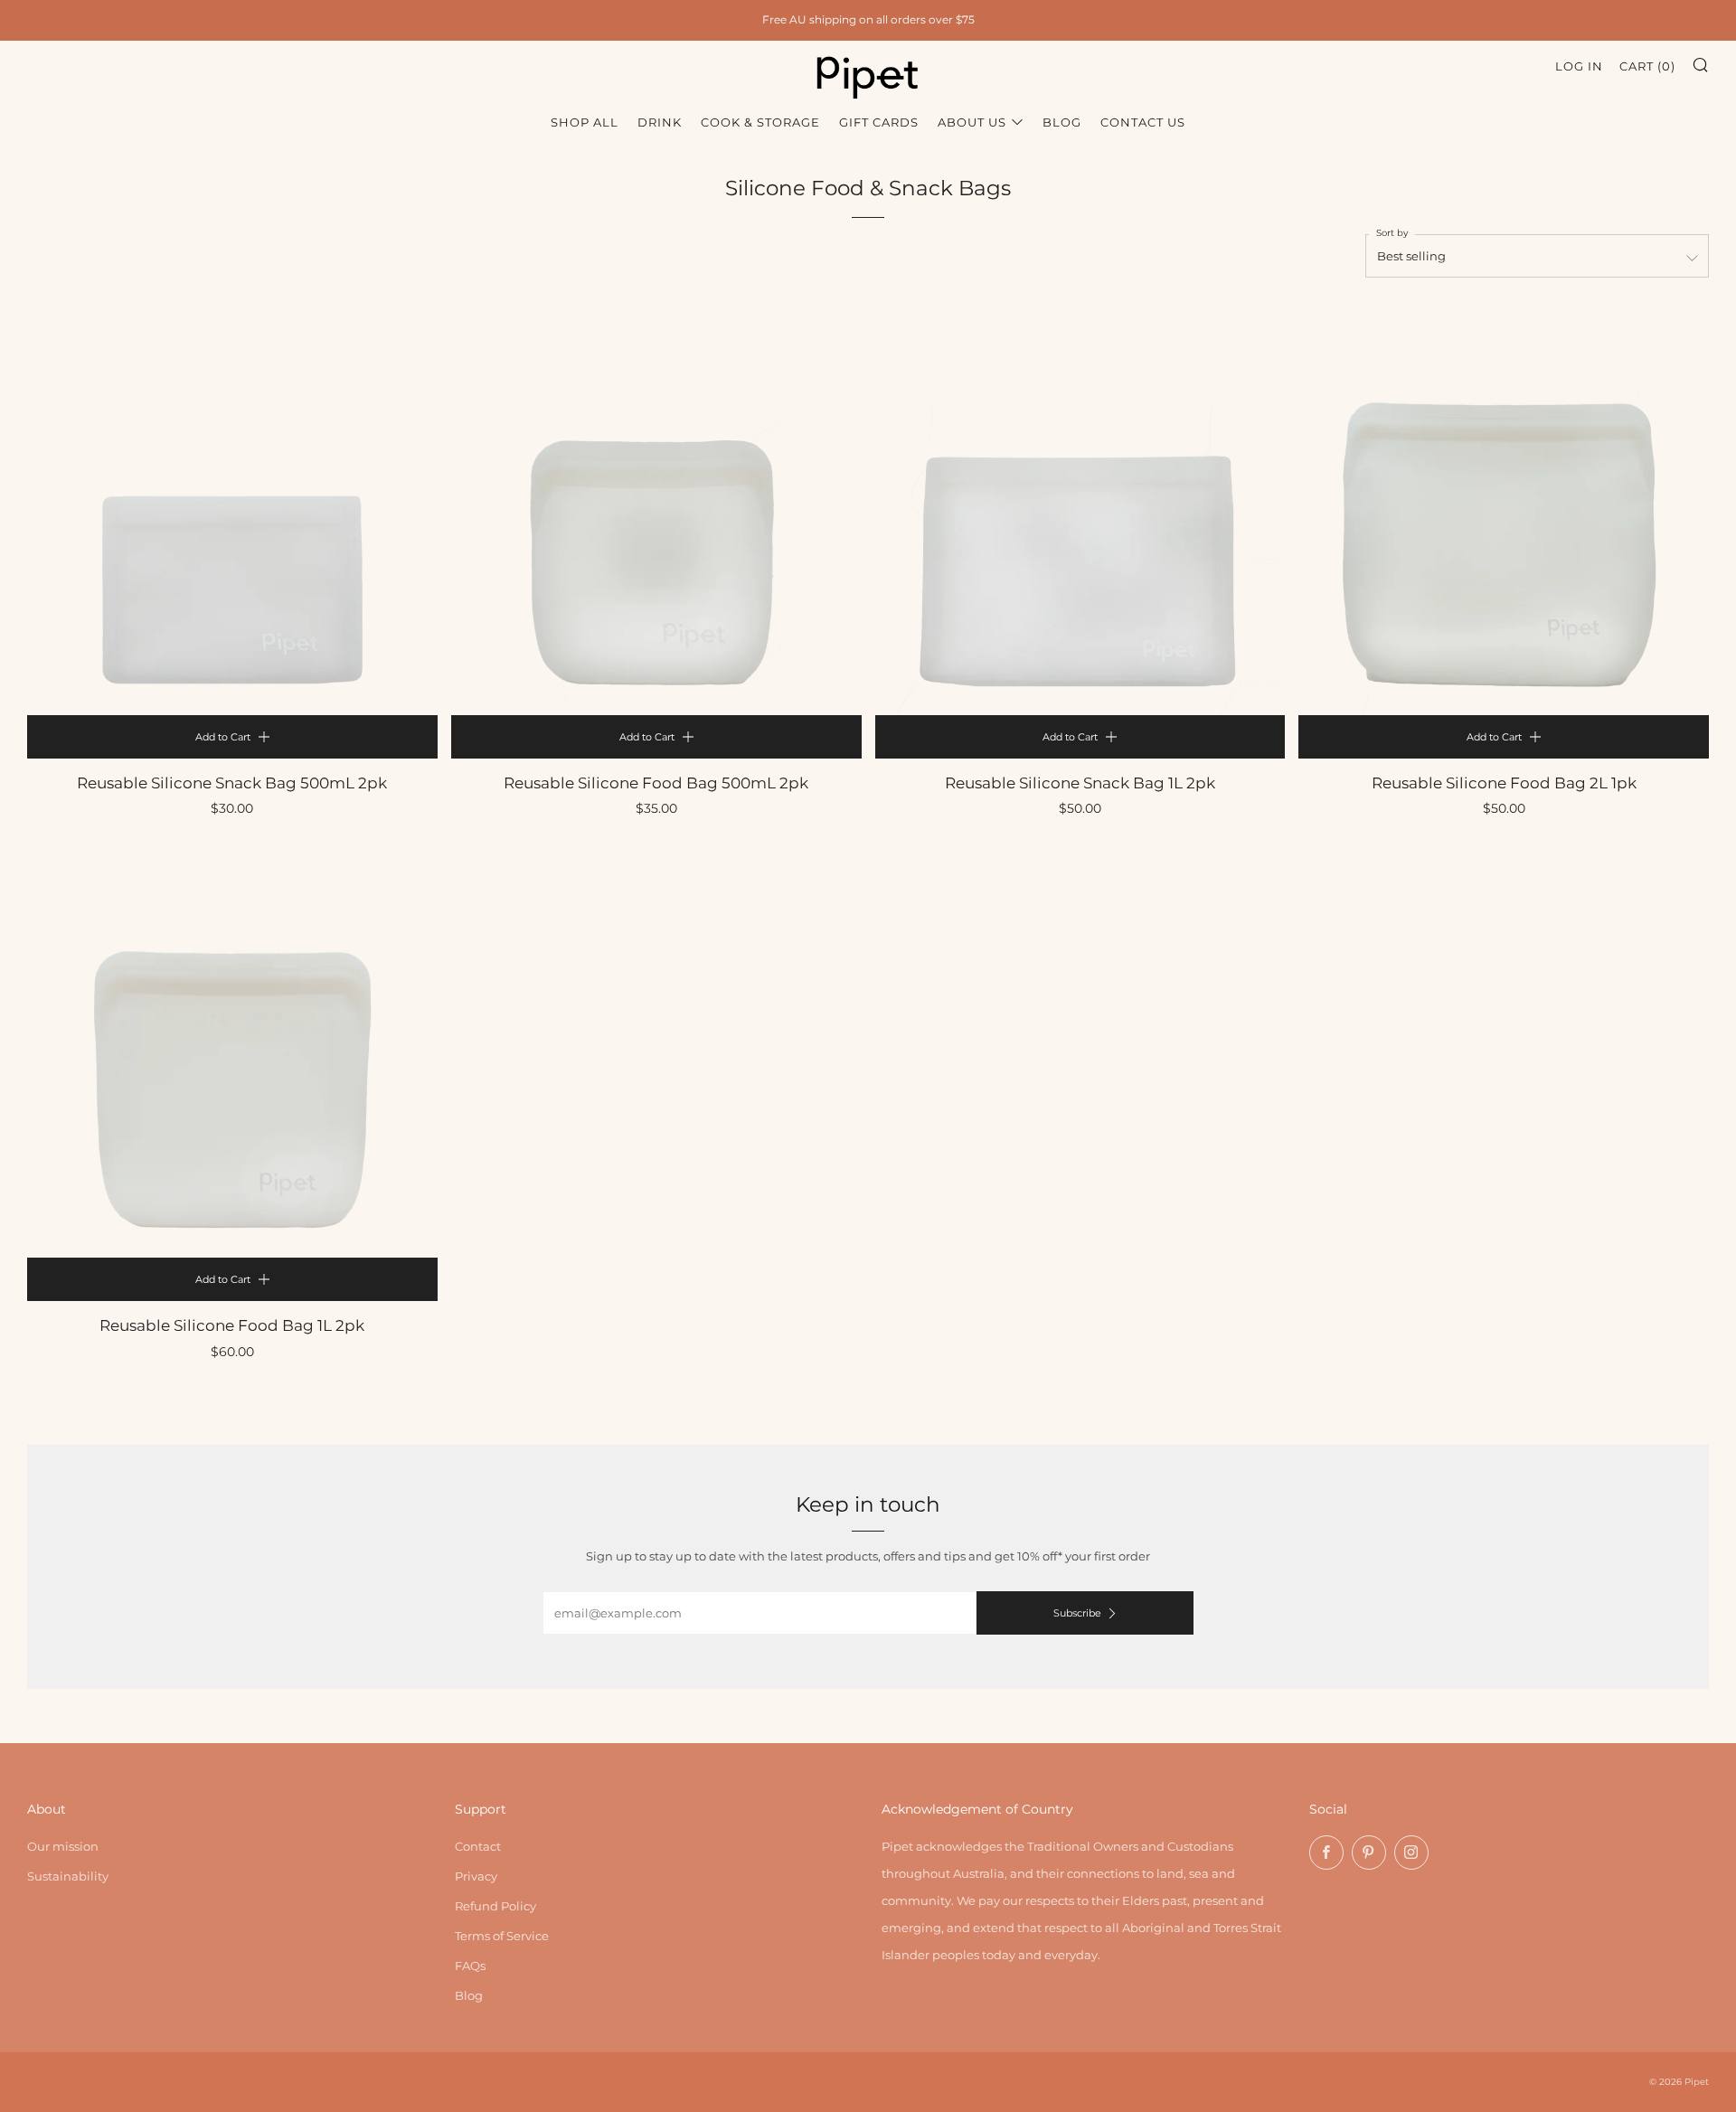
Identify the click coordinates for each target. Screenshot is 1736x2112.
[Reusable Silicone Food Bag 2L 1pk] (1504, 510)
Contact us (1143, 122)
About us (972, 122)
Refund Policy (495, 1906)
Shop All (585, 122)
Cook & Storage (760, 122)
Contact (478, 1846)
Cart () (1647, 66)
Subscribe (1077, 1613)
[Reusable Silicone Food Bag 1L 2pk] (232, 1052)
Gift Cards (879, 122)
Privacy (476, 1876)
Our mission (63, 1846)
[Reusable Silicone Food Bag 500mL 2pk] (656, 510)
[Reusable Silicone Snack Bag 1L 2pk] (1080, 510)
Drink (660, 122)
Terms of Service (502, 1936)
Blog (1062, 122)
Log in (1579, 66)
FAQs (470, 1966)
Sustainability (68, 1876)
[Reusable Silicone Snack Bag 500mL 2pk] (232, 510)
